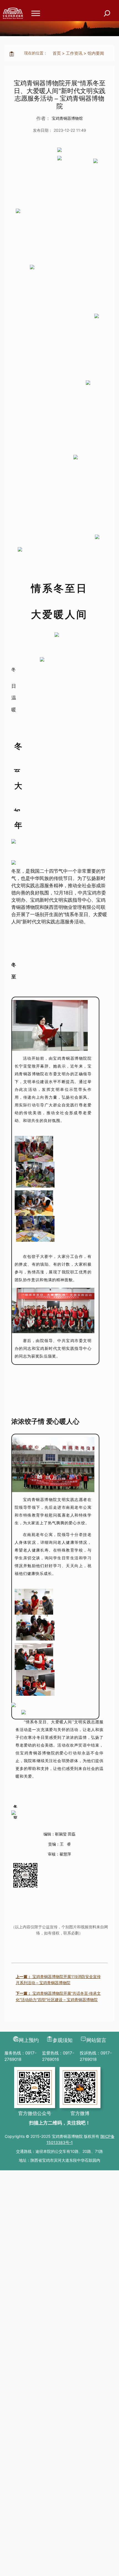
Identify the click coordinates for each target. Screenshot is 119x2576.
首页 (57, 53)
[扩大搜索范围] (107, 13)
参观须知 (63, 2040)
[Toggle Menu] (36, 13)
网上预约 (29, 2040)
